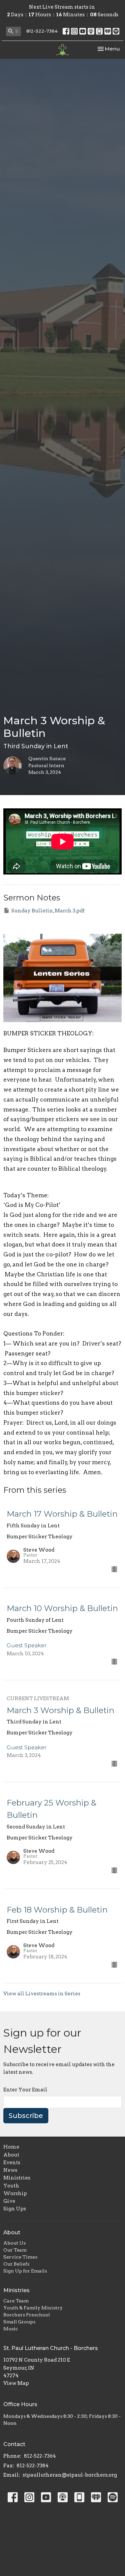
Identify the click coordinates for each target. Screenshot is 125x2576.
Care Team (16, 2301)
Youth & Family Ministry (33, 2308)
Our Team (15, 2250)
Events (12, 2163)
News (10, 2170)
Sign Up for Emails (25, 2271)
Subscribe (26, 2116)
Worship (15, 2193)
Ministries (17, 2178)
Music (11, 2329)
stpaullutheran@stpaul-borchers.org (70, 2475)
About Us (14, 2243)
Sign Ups (15, 2209)
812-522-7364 (42, 31)
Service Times (20, 2257)
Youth (11, 2186)
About (11, 2155)
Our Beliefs (16, 2264)
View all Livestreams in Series (42, 1994)
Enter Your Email (25, 2090)
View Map (16, 2383)
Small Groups (19, 2322)
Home (11, 2147)
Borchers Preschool (27, 2315)
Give (9, 2201)
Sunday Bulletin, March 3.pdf (48, 911)
